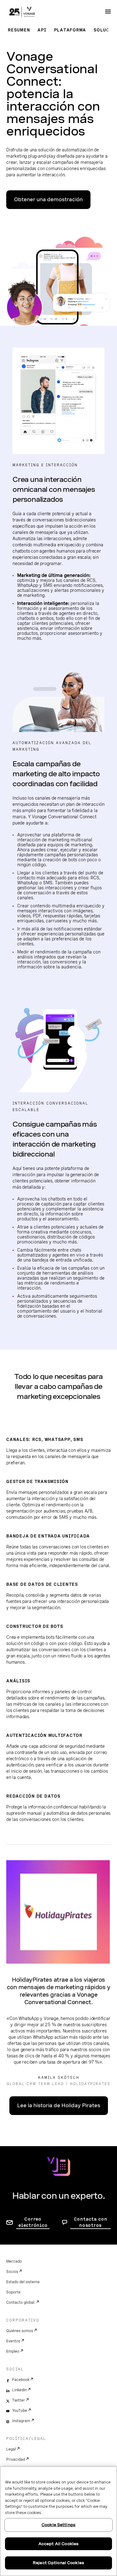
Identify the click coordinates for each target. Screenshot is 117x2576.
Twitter (19, 2400)
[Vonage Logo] (22, 12)
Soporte (13, 2292)
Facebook (21, 2380)
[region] (58, 2521)
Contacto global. (21, 2303)
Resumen (19, 30)
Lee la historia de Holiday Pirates (59, 2105)
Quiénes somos (20, 2331)
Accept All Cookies (58, 2544)
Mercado (14, 2261)
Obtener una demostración (48, 200)
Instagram (21, 2421)
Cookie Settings (58, 2525)
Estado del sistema (23, 2282)
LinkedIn (19, 2390)
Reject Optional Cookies (58, 2563)
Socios (12, 2272)
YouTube (20, 2411)
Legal (11, 2449)
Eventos (13, 2341)
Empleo (13, 2351)
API (42, 30)
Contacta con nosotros (91, 2222)
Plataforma (70, 30)
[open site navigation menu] (108, 12)
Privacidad (16, 2460)
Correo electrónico (33, 2222)
